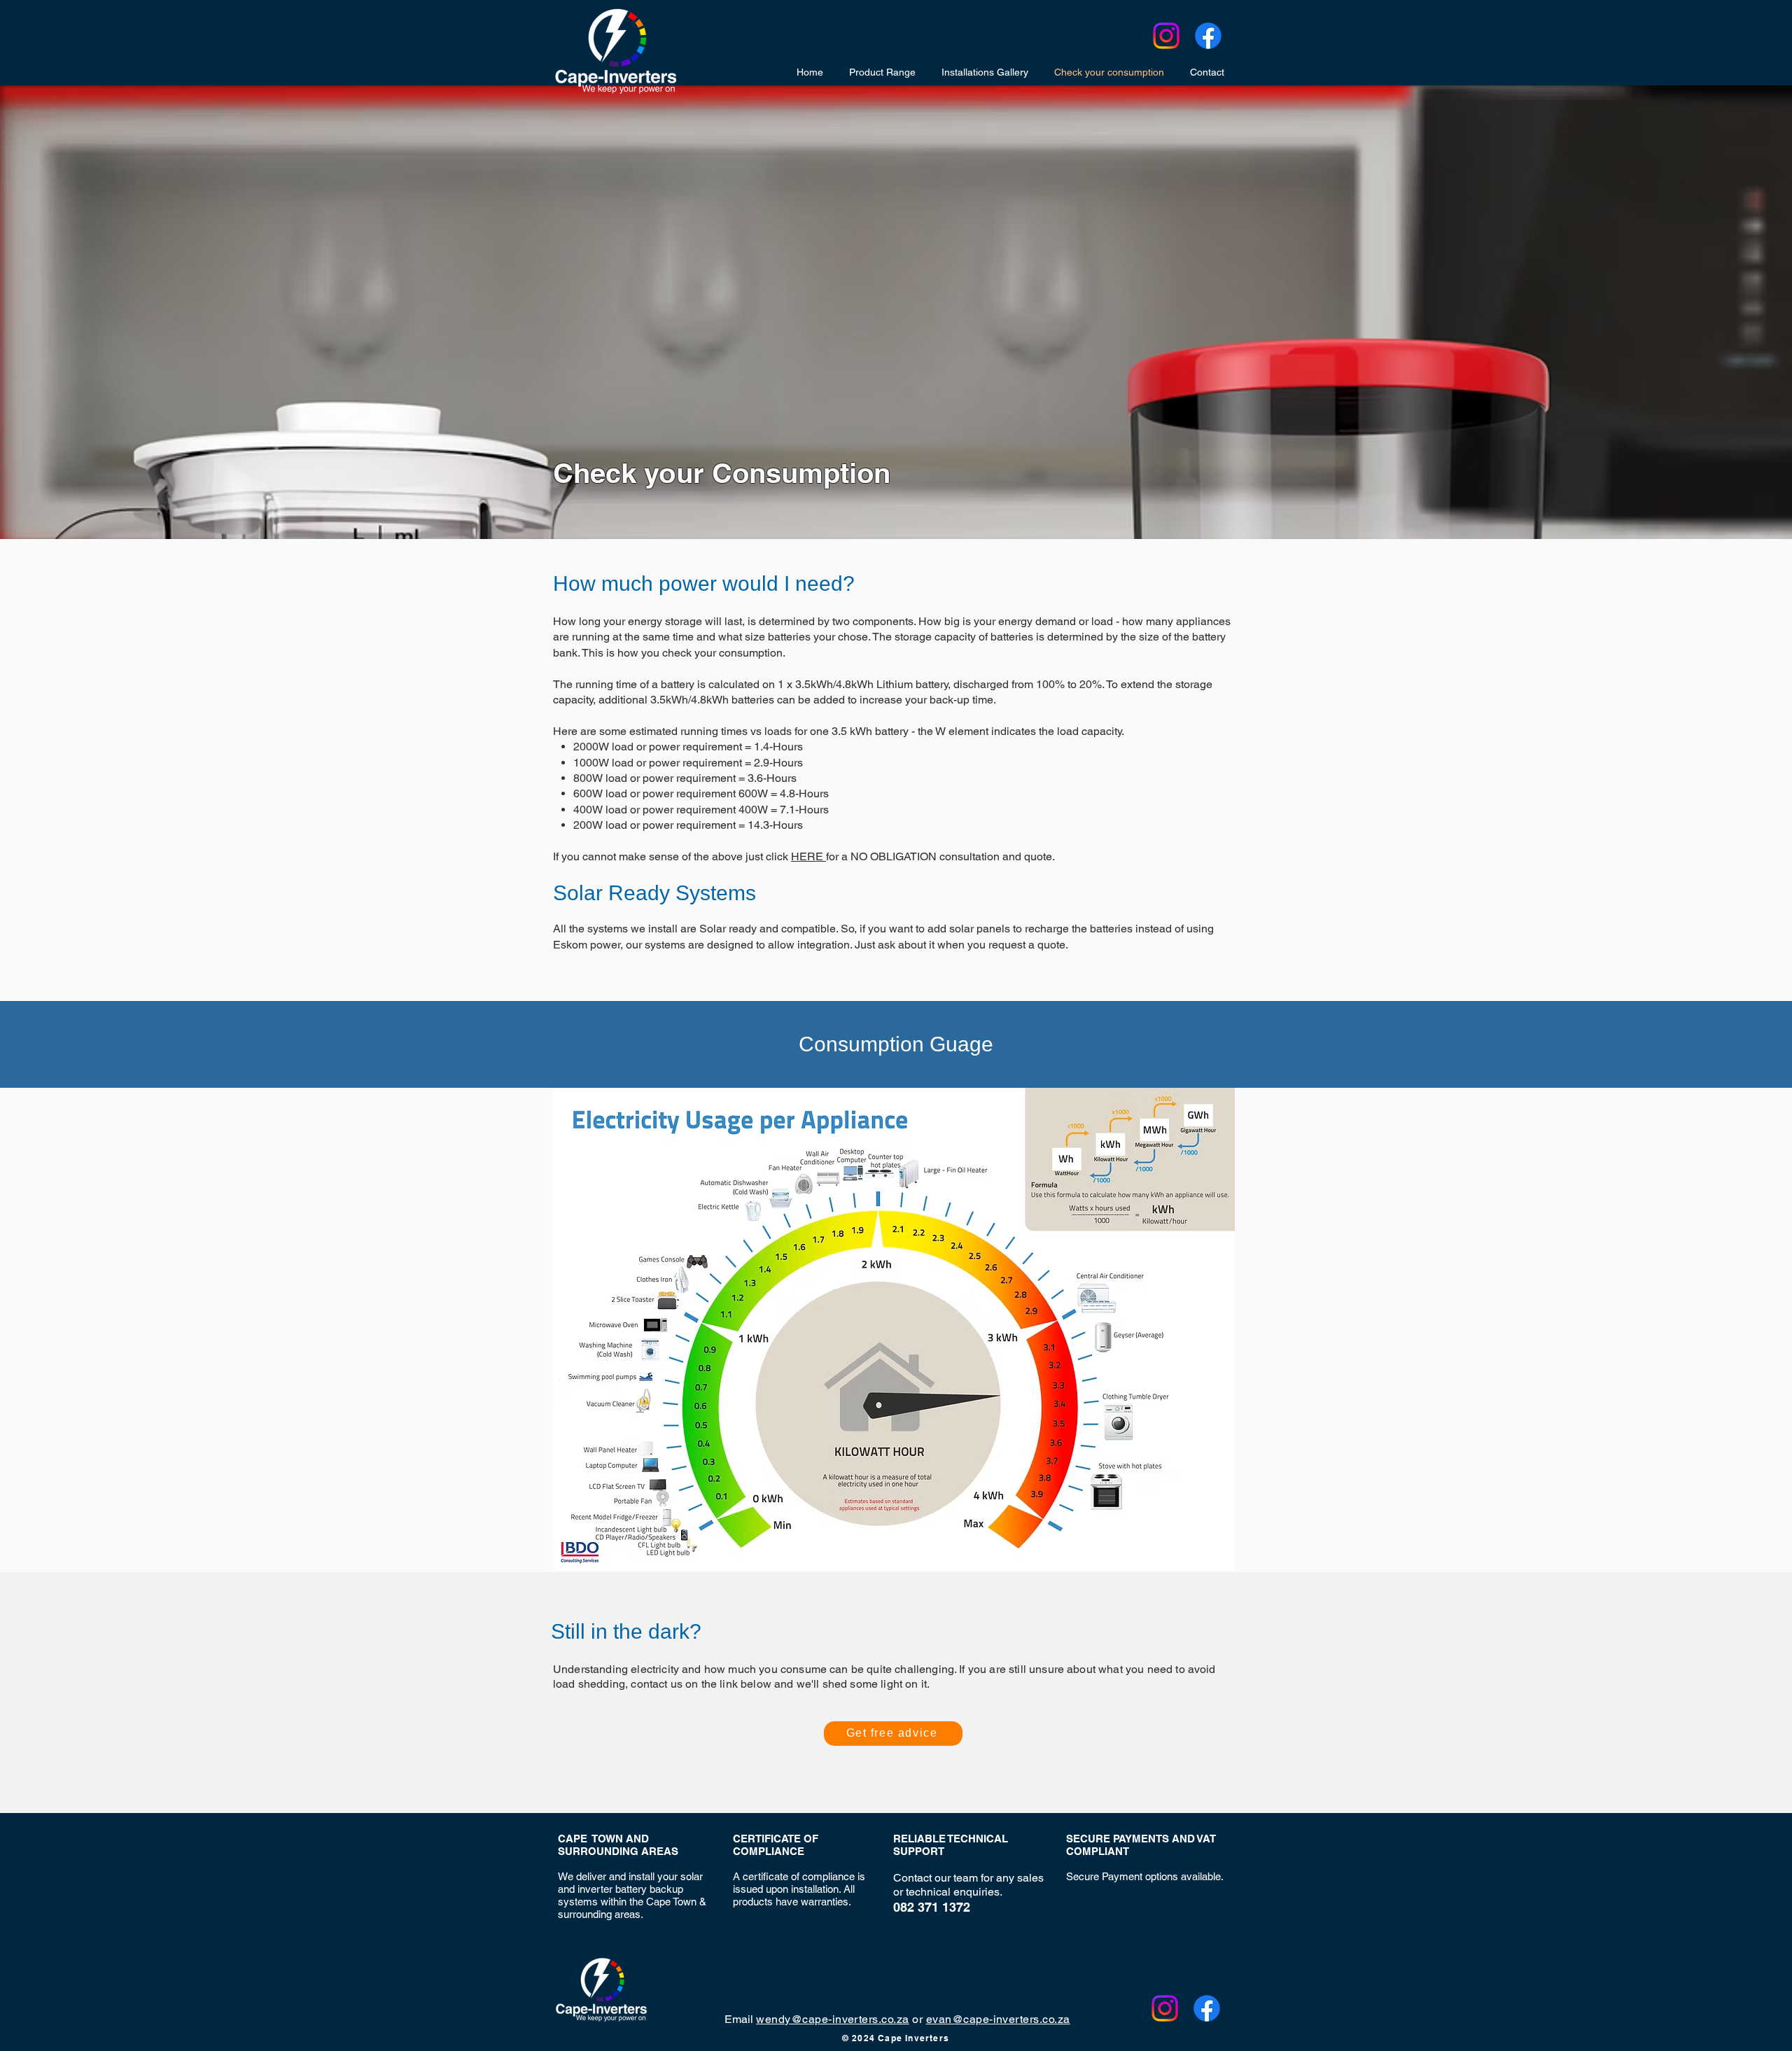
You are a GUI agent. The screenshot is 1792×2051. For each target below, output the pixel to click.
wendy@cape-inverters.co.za (832, 2019)
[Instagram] (1166, 36)
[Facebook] (1208, 36)
